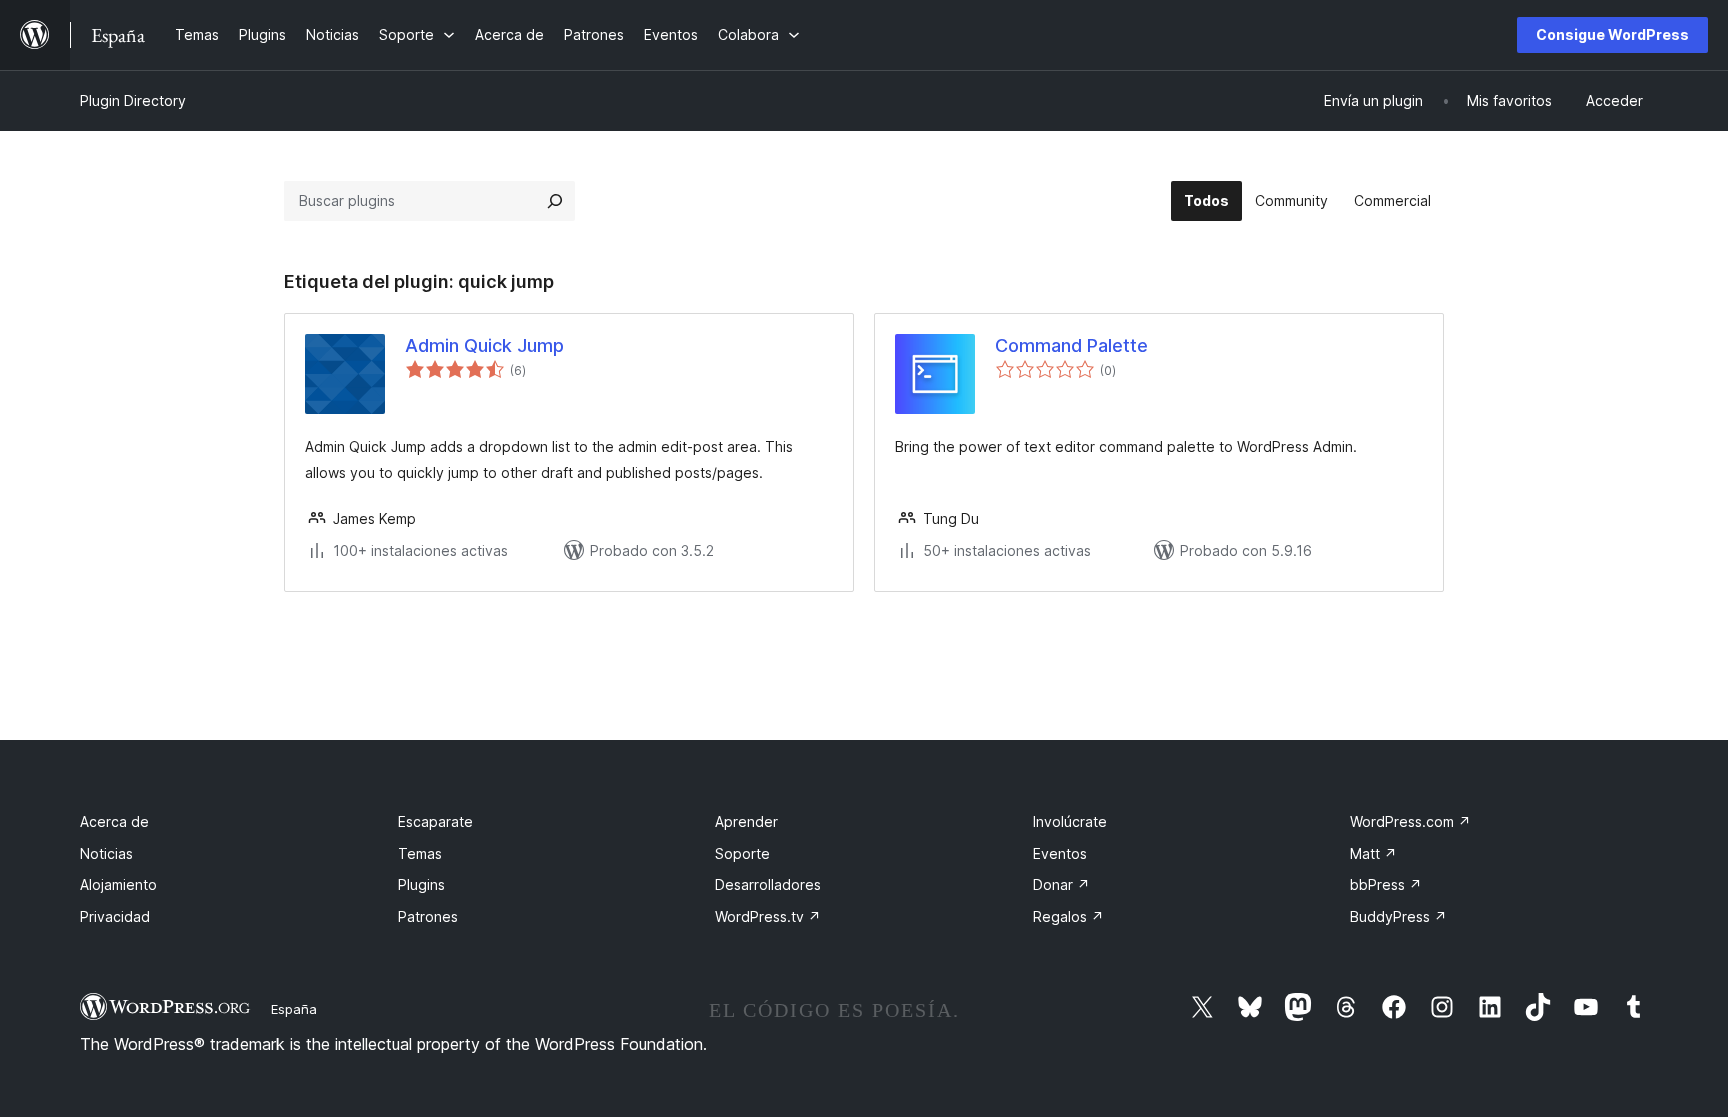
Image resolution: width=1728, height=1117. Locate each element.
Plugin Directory (133, 100)
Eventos (1060, 853)
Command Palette (1071, 345)
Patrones (428, 916)
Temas (420, 853)
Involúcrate (1070, 821)
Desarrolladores (768, 884)
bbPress (1386, 884)
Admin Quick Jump (484, 345)
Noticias (106, 853)
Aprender (746, 821)
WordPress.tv (768, 916)
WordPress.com (1410, 821)
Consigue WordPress (1612, 34)
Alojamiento (118, 884)
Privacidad (115, 916)
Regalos (1068, 916)
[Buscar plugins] (555, 201)
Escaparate (435, 821)
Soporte (742, 853)
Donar (1061, 884)
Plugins (421, 884)
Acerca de (114, 821)
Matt (1373, 853)
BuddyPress (1398, 916)
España (294, 1009)
